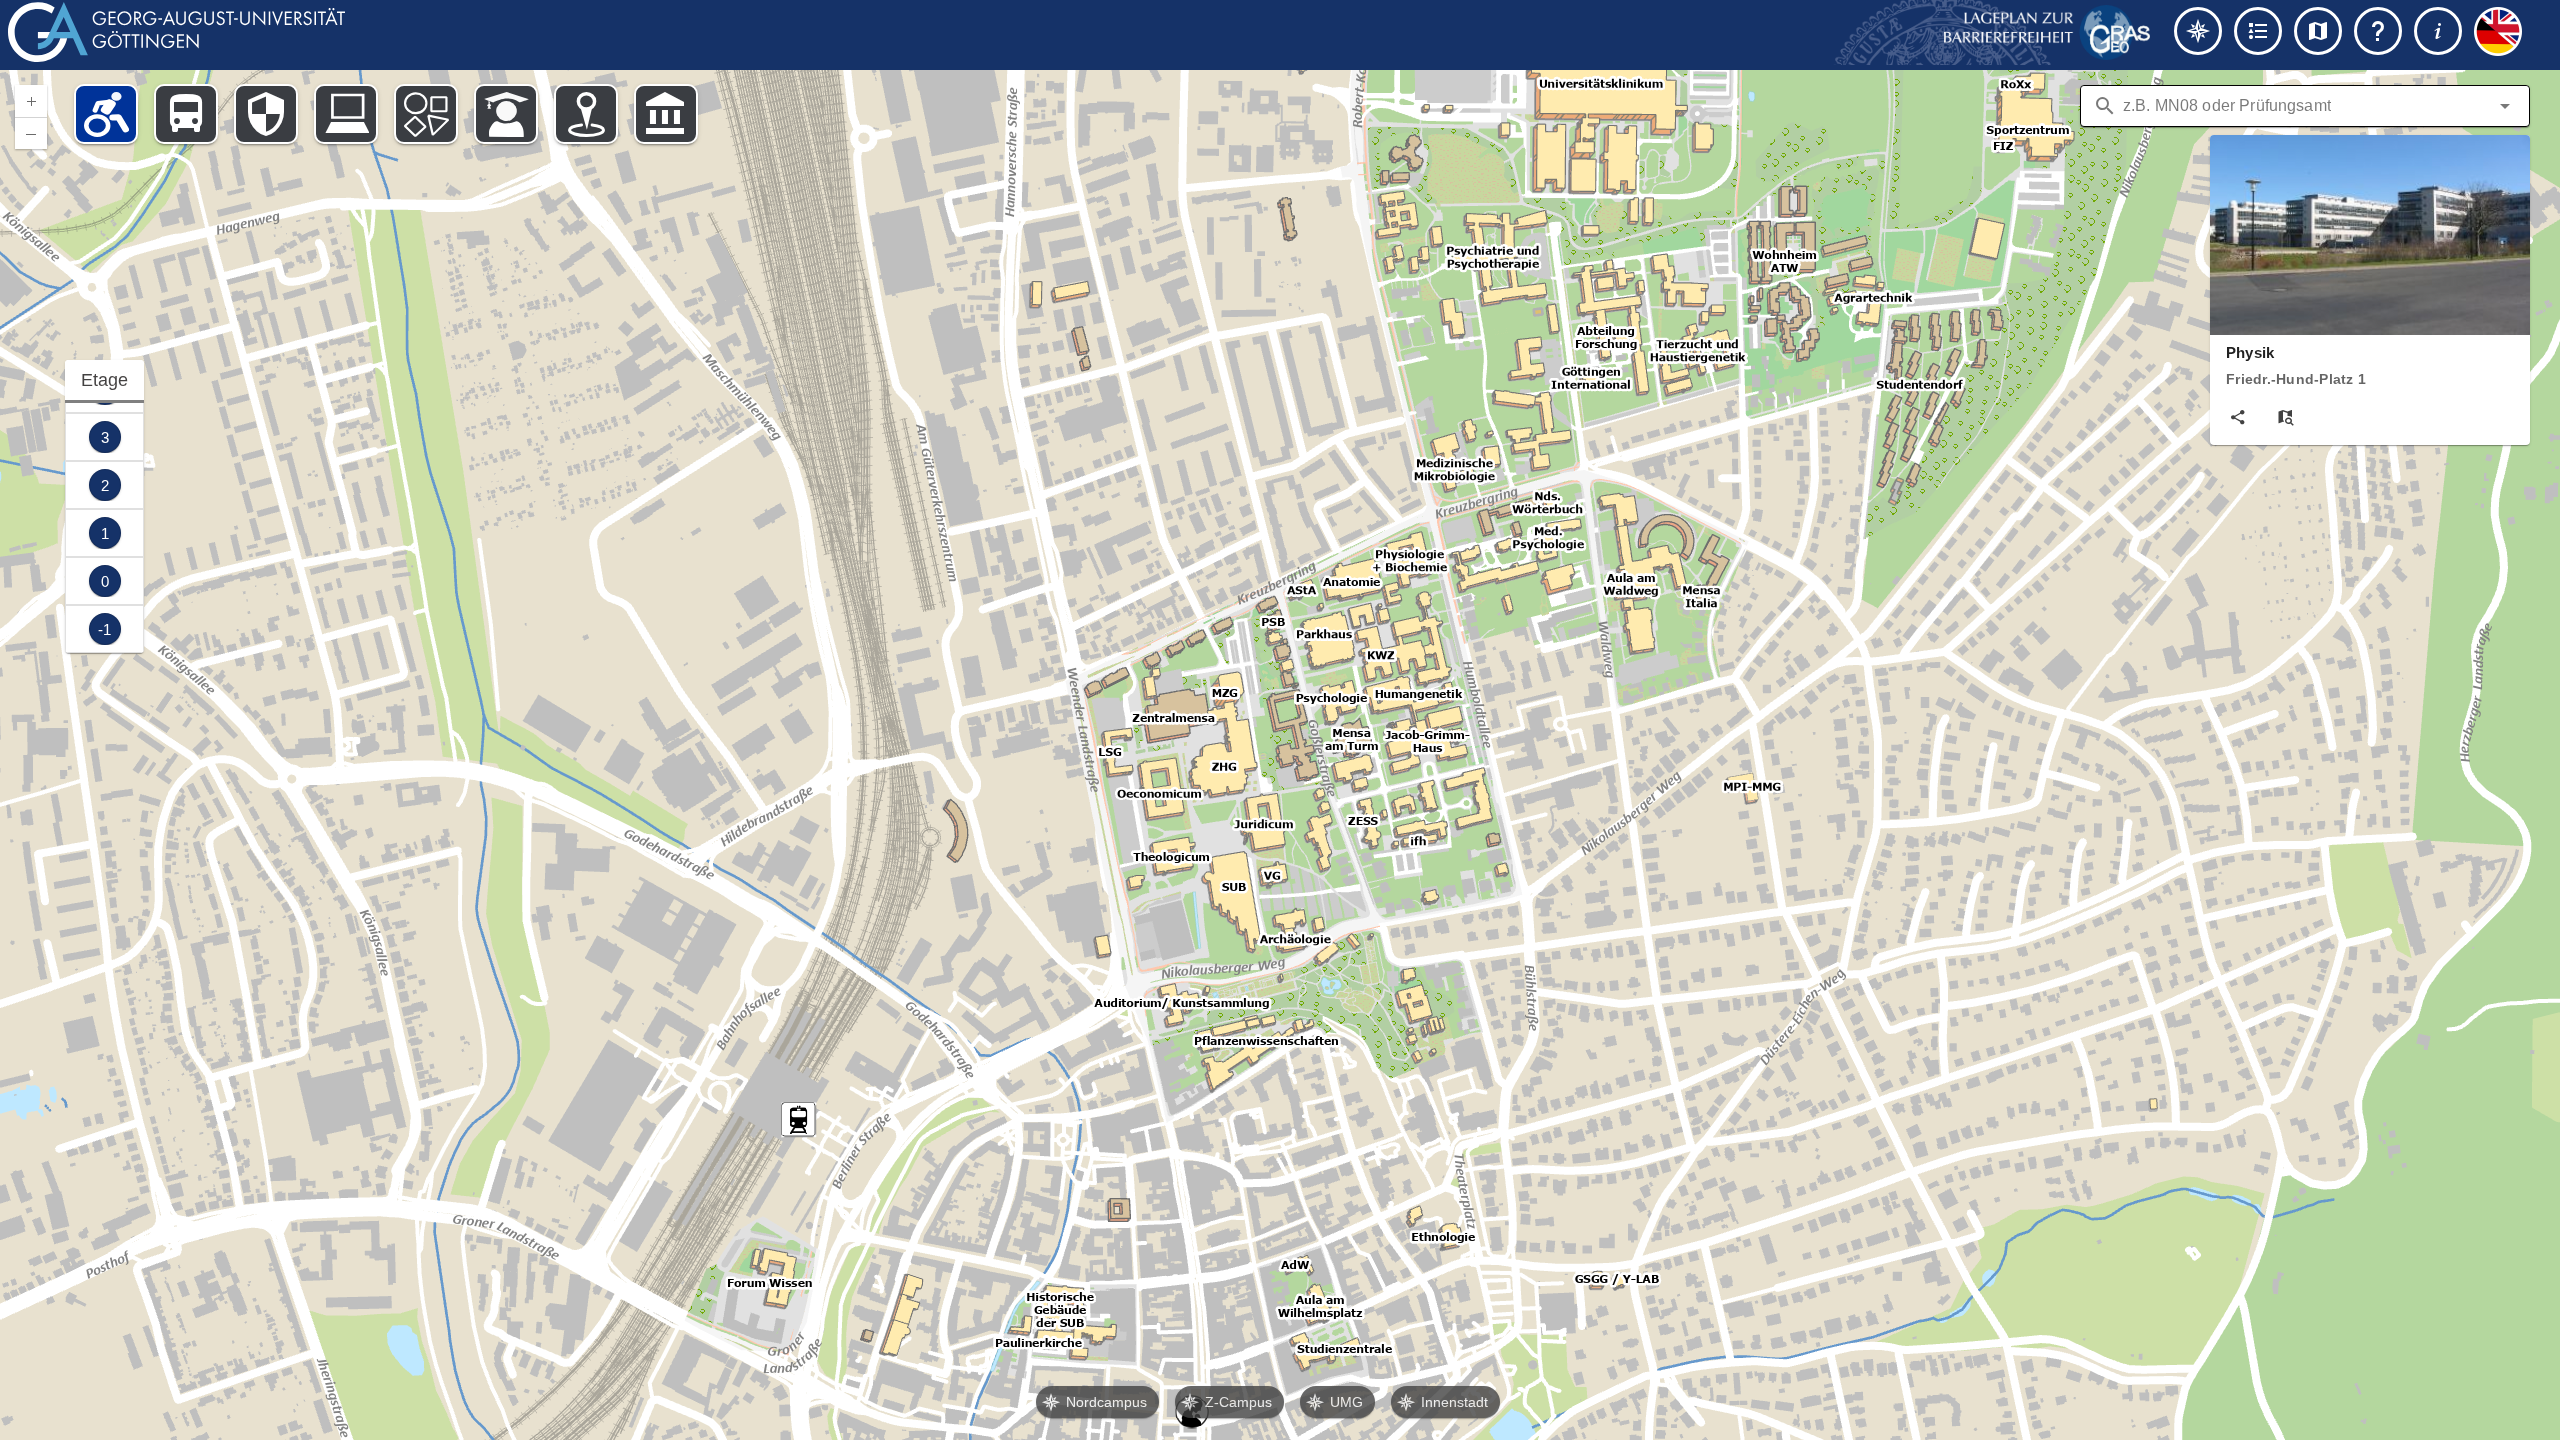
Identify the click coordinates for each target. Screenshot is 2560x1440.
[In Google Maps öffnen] (2286, 417)
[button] (2505, 106)
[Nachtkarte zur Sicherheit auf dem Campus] (266, 114)
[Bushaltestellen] (186, 114)
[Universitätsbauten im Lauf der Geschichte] (666, 114)
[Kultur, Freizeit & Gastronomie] (586, 114)
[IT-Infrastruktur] (346, 114)
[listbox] (104, 506)
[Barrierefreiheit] (106, 114)
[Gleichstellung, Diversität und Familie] (426, 114)
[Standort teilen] (2238, 417)
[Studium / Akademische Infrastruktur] (506, 114)
